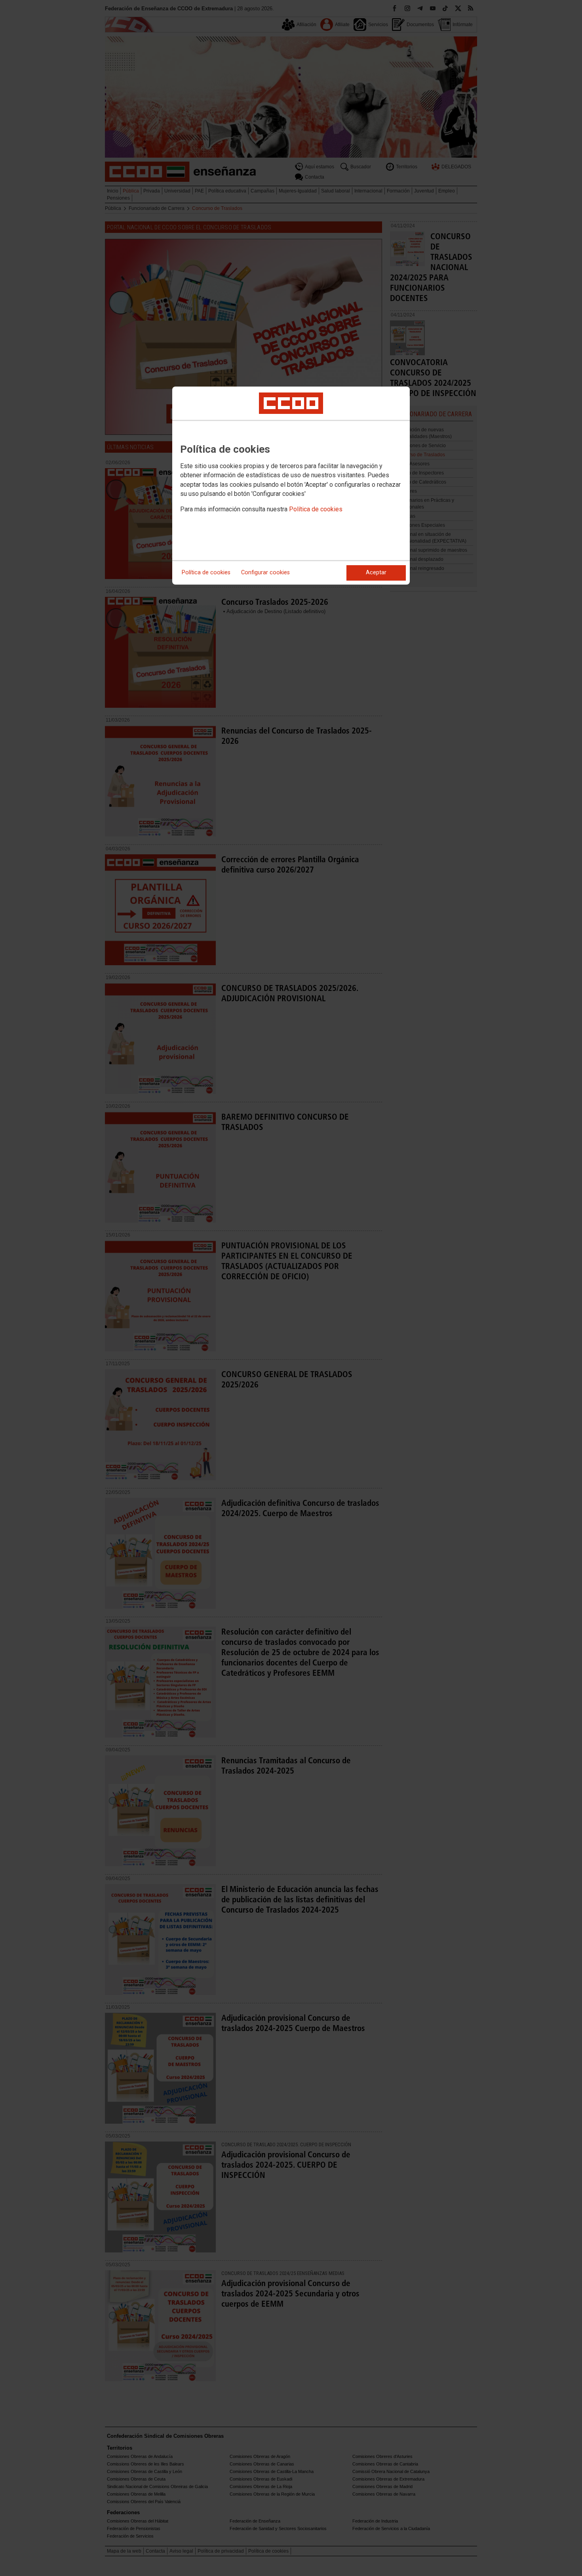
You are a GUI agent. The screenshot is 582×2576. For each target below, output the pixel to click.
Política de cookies (316, 509)
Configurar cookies (265, 573)
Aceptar (376, 573)
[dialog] (291, 486)
